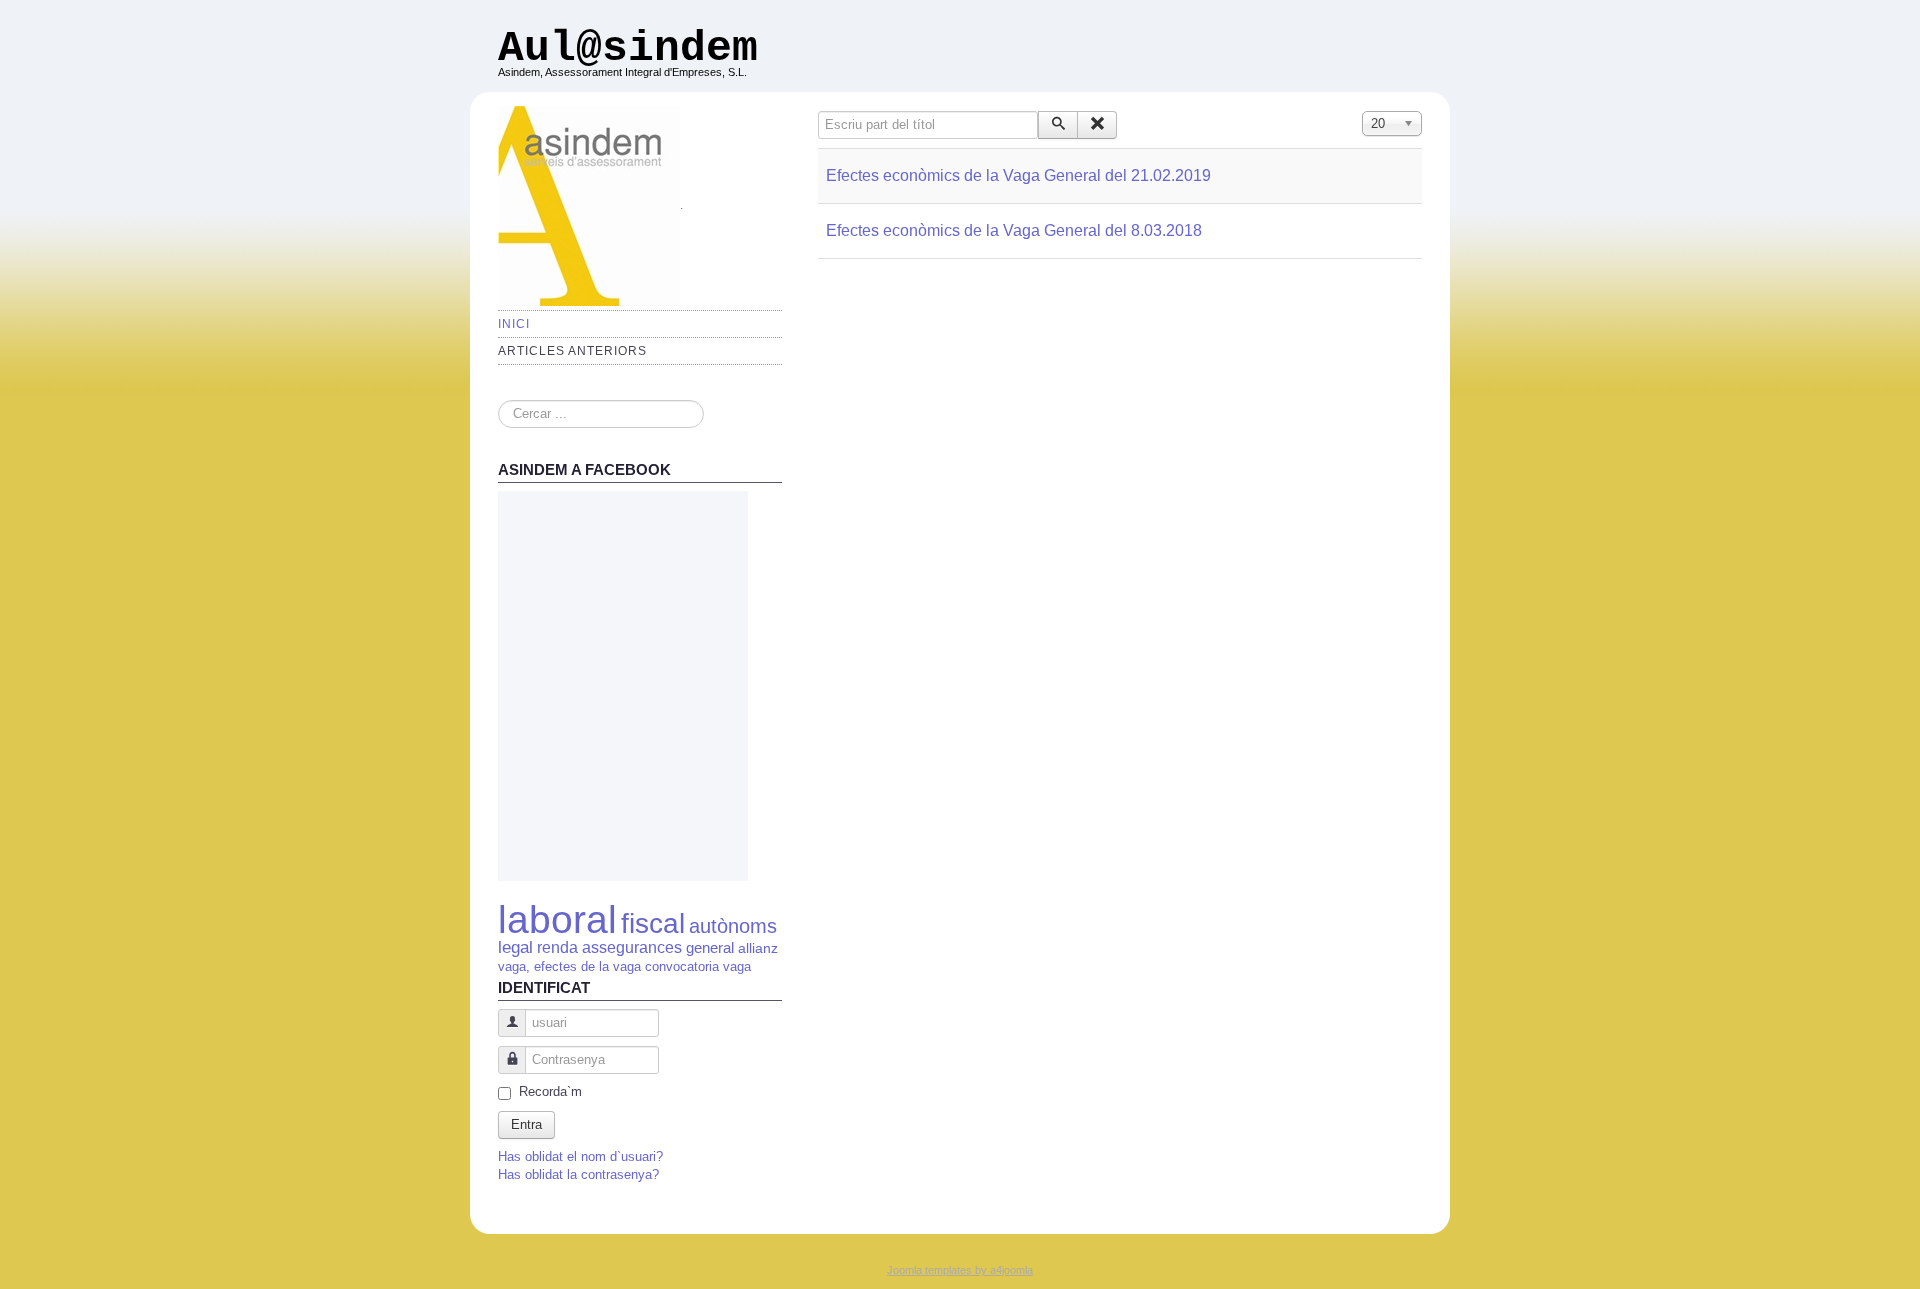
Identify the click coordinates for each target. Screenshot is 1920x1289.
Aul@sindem (628, 48)
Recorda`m (550, 1091)
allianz (758, 948)
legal (515, 947)
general (712, 947)
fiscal (653, 923)
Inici (514, 324)
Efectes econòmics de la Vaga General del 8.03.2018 (1014, 230)
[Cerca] (1058, 125)
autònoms (733, 926)
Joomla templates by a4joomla (960, 1270)
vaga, (514, 966)
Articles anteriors (572, 351)
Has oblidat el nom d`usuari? (580, 1156)
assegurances (632, 947)
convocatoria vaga (698, 966)
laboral (557, 919)
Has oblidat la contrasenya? (578, 1174)
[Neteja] (1097, 125)
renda (557, 947)
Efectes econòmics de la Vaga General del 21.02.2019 (1018, 175)
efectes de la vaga (587, 966)
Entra (526, 1124)
